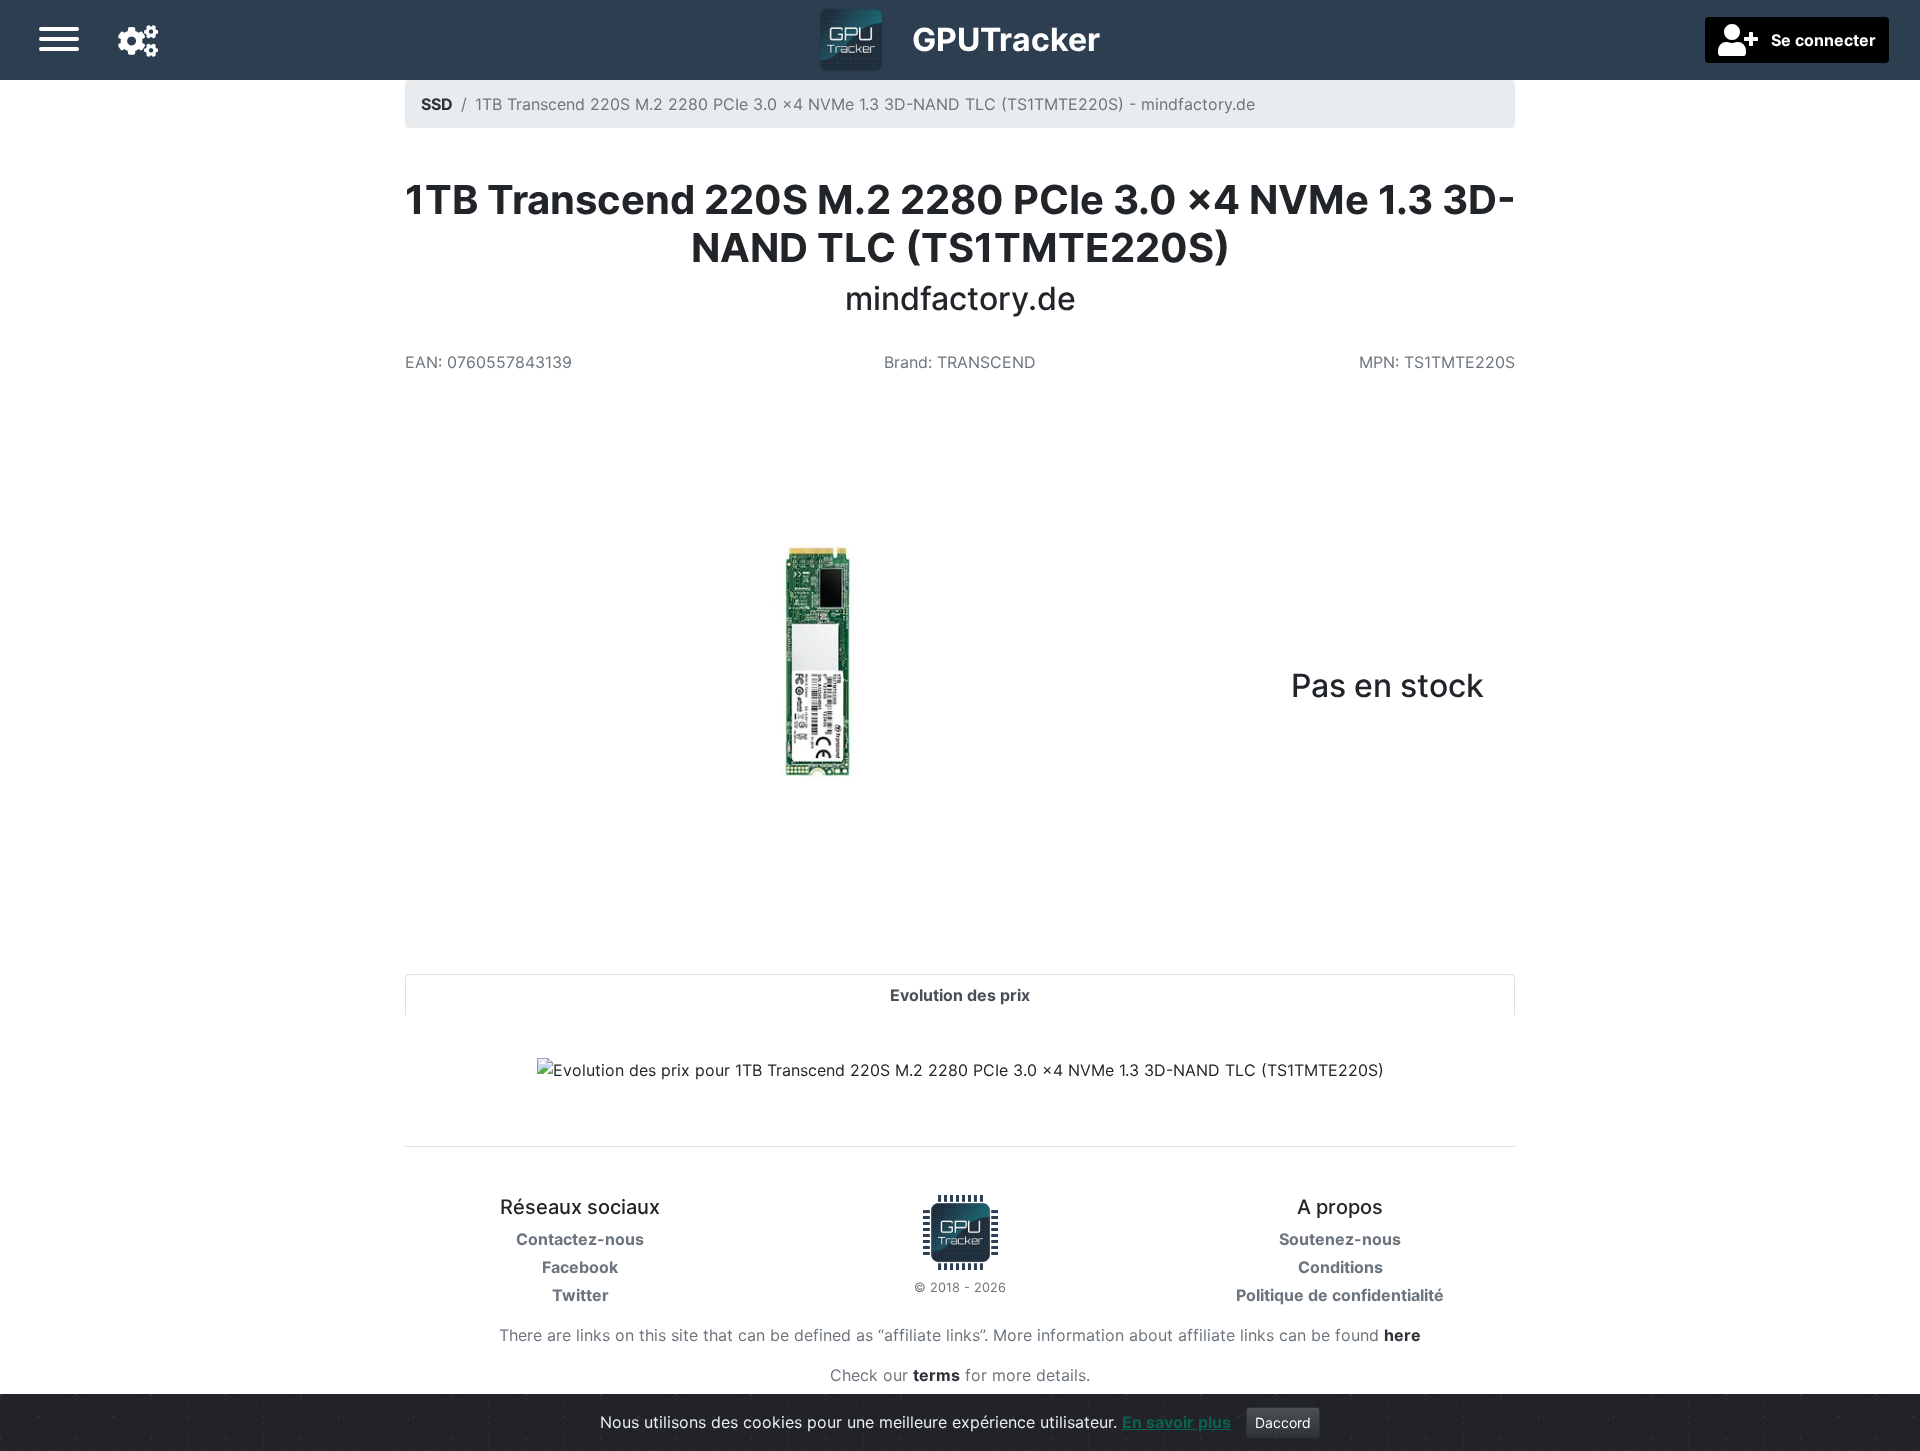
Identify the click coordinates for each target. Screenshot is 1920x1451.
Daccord (1283, 1422)
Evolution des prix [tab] (960, 995)
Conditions (1340, 1267)
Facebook (580, 1267)
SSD (437, 104)
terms (936, 1375)
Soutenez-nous (1340, 1239)
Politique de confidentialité (1340, 1295)
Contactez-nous (580, 1239)
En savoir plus (1176, 1422)
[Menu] (59, 42)
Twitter (580, 1295)
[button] (138, 42)
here (1402, 1335)
